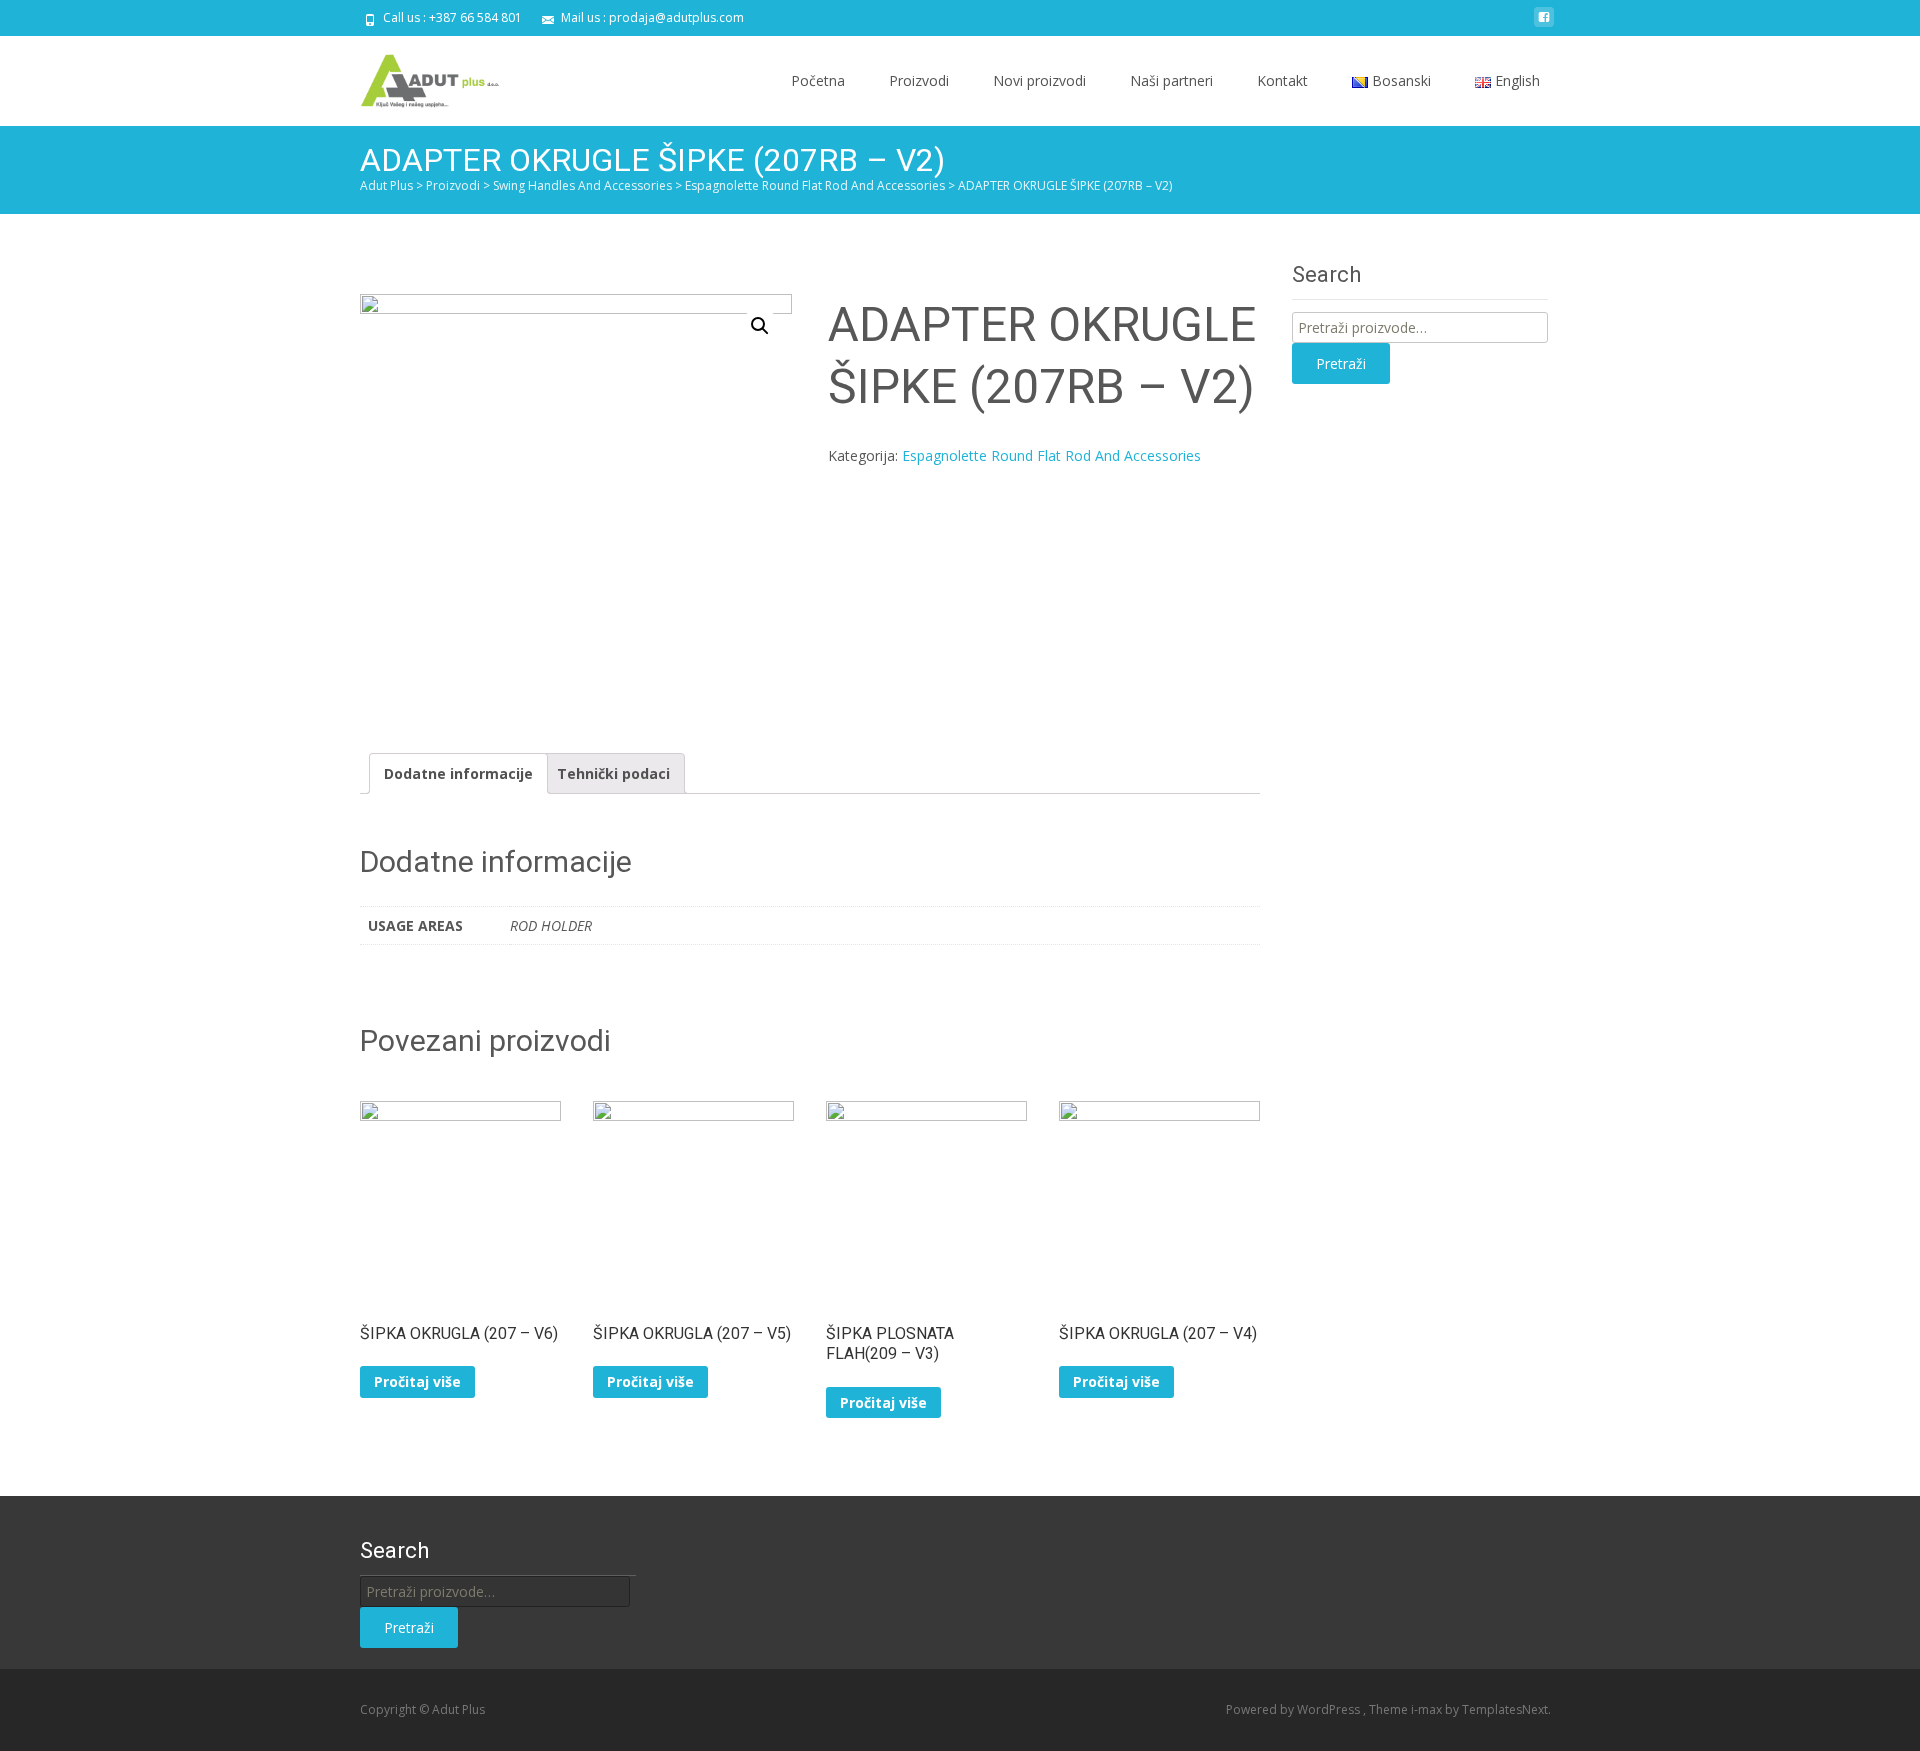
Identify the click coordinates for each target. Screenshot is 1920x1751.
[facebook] (1544, 24)
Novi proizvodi (1039, 80)
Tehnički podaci (613, 773)
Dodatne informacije (458, 773)
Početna (818, 80)
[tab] (458, 773)
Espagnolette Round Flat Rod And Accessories (1051, 455)
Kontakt (1282, 80)
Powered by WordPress (1294, 1709)
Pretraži (1341, 363)
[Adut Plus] (416, 76)
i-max (1428, 1709)
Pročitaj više (417, 1381)
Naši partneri (1171, 80)
